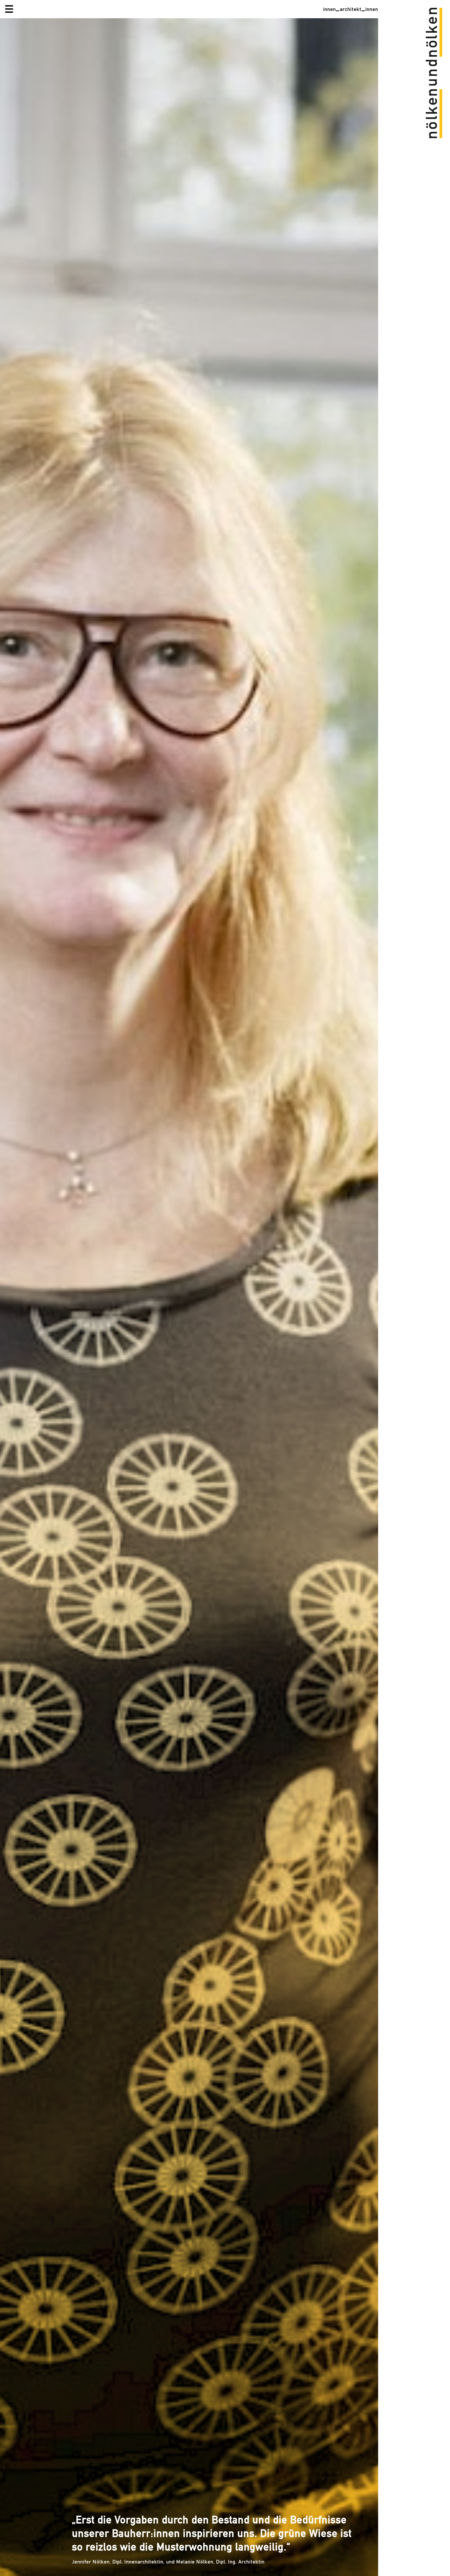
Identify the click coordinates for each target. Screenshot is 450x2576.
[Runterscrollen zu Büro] (189, 1297)
